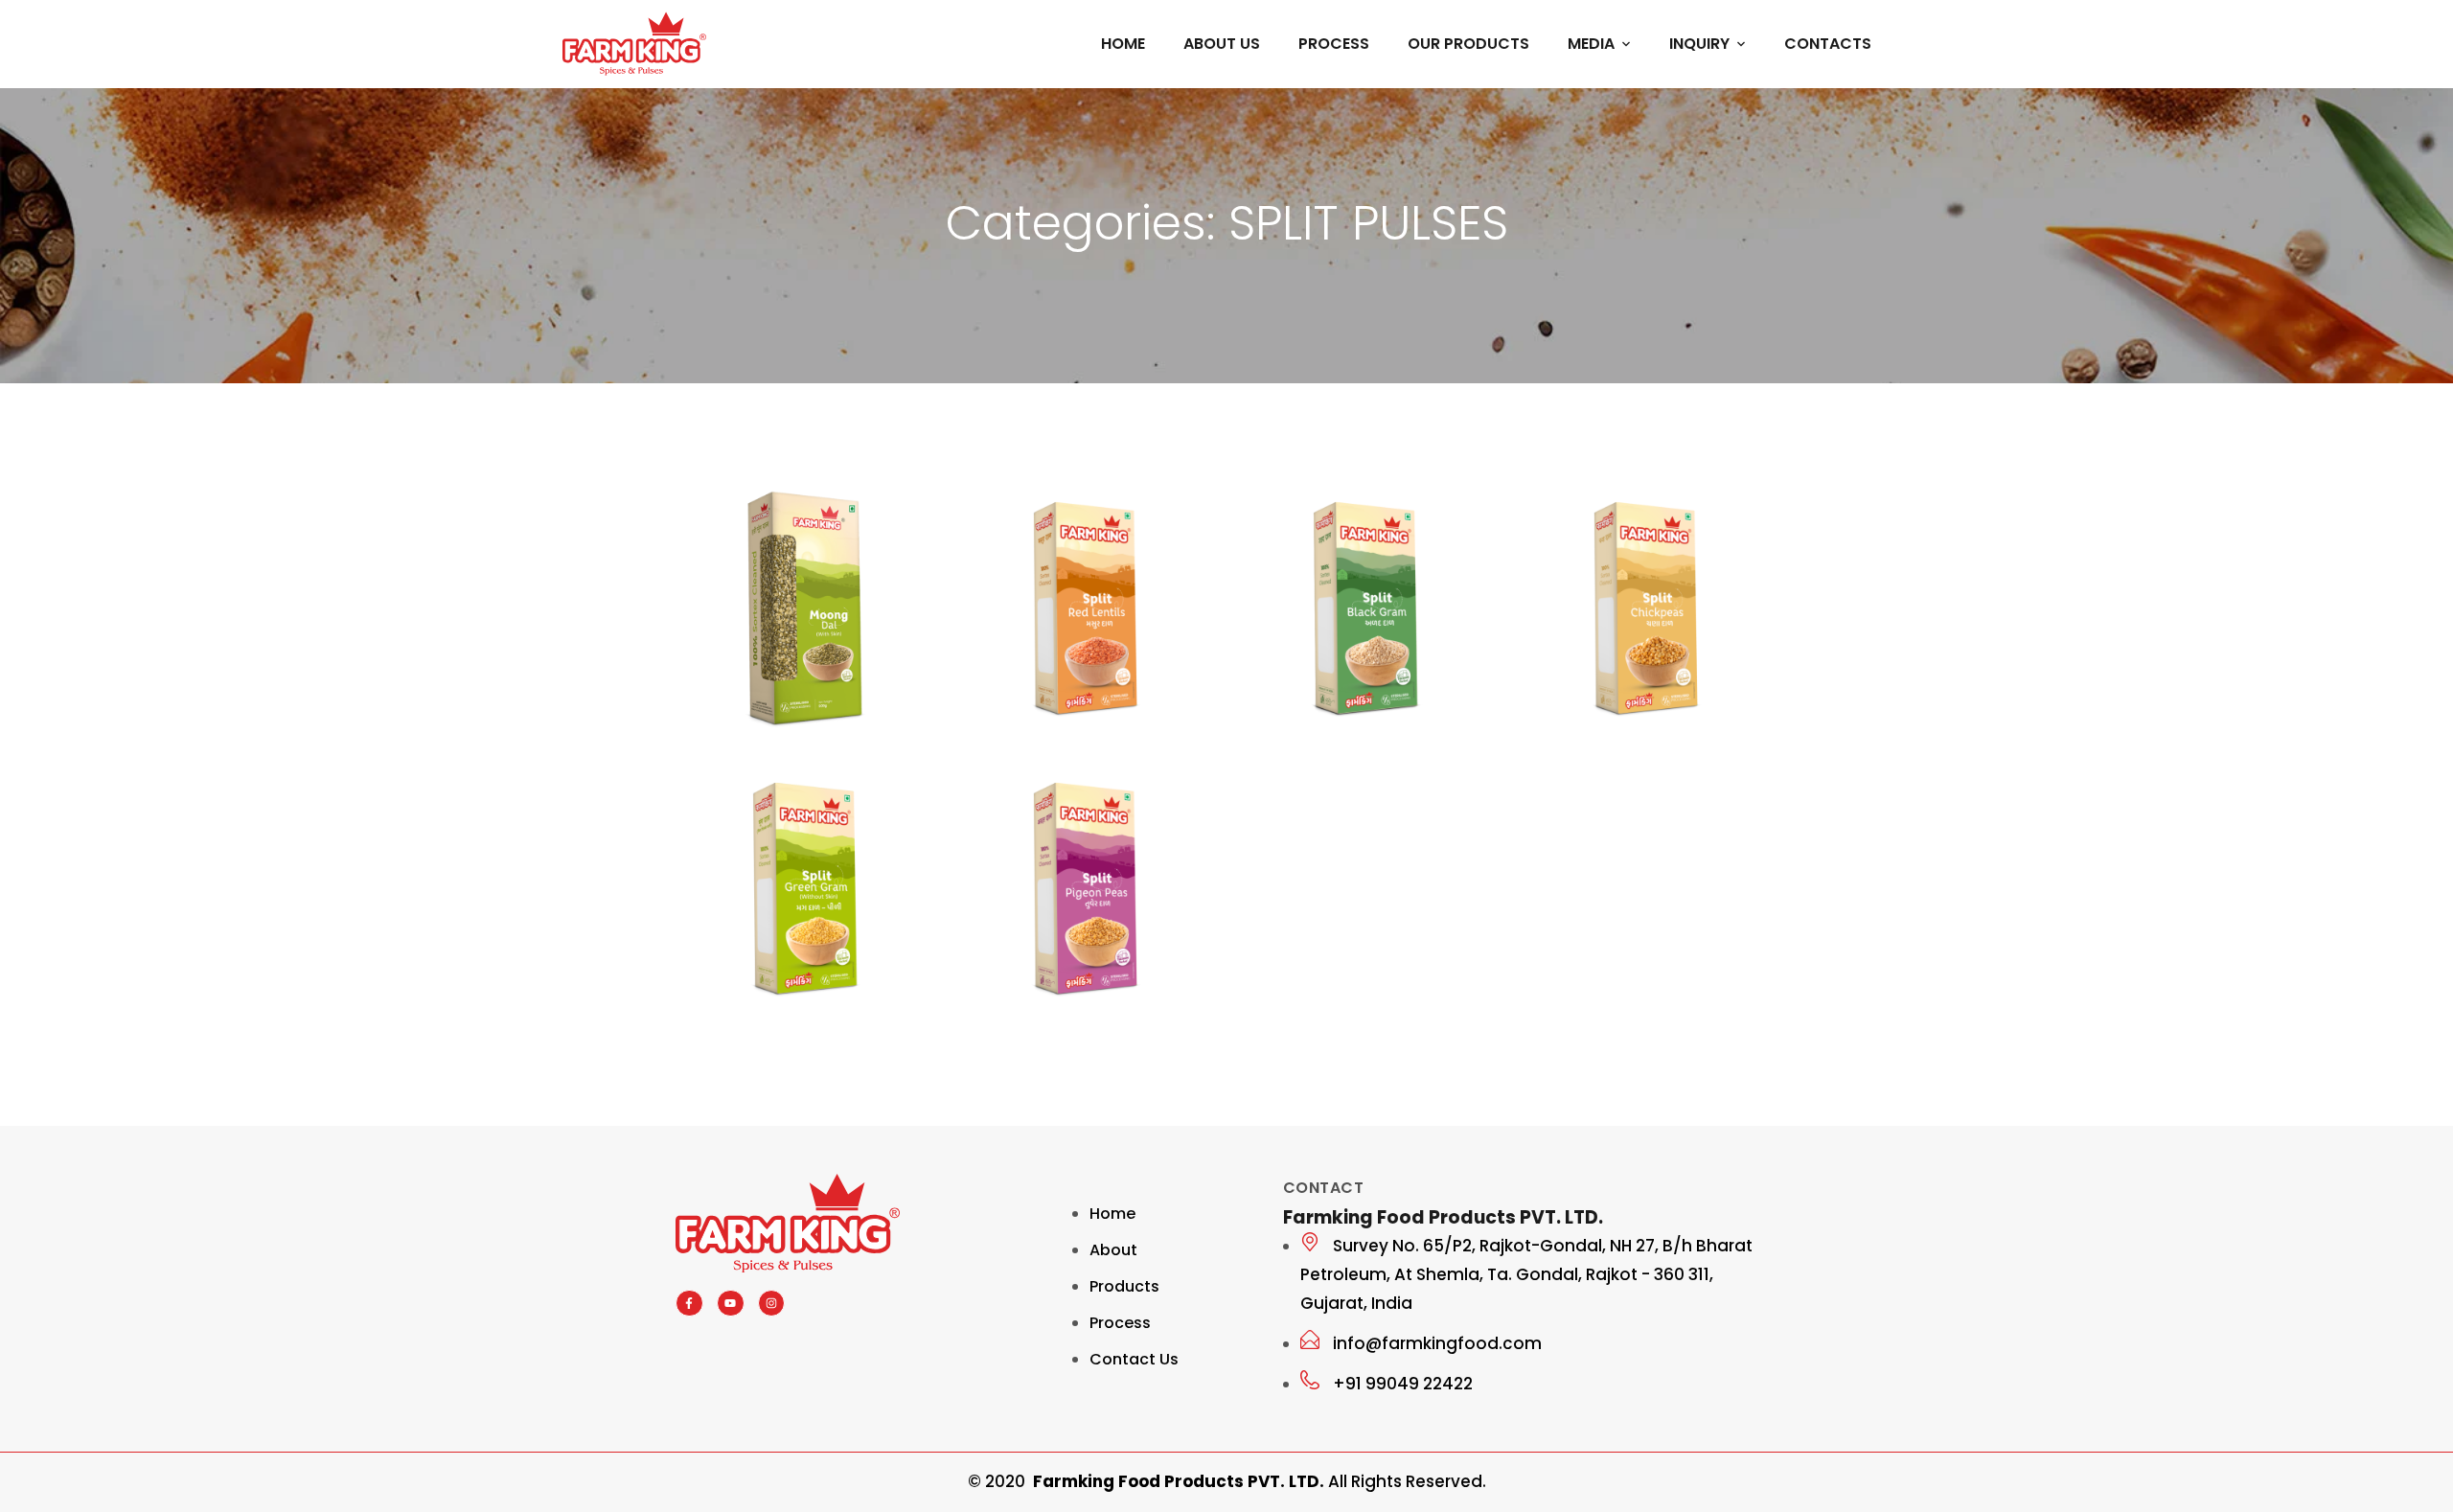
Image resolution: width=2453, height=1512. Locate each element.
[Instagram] (772, 1304)
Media (1591, 44)
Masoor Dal (1058, 737)
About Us (1222, 44)
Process (1334, 44)
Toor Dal (1041, 1017)
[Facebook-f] (689, 1304)
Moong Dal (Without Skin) (795, 1014)
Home (1123, 44)
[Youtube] (731, 1304)
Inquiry (1699, 44)
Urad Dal (1324, 737)
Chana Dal (1616, 737)
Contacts (1828, 44)
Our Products (1468, 44)
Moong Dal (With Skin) (776, 734)
